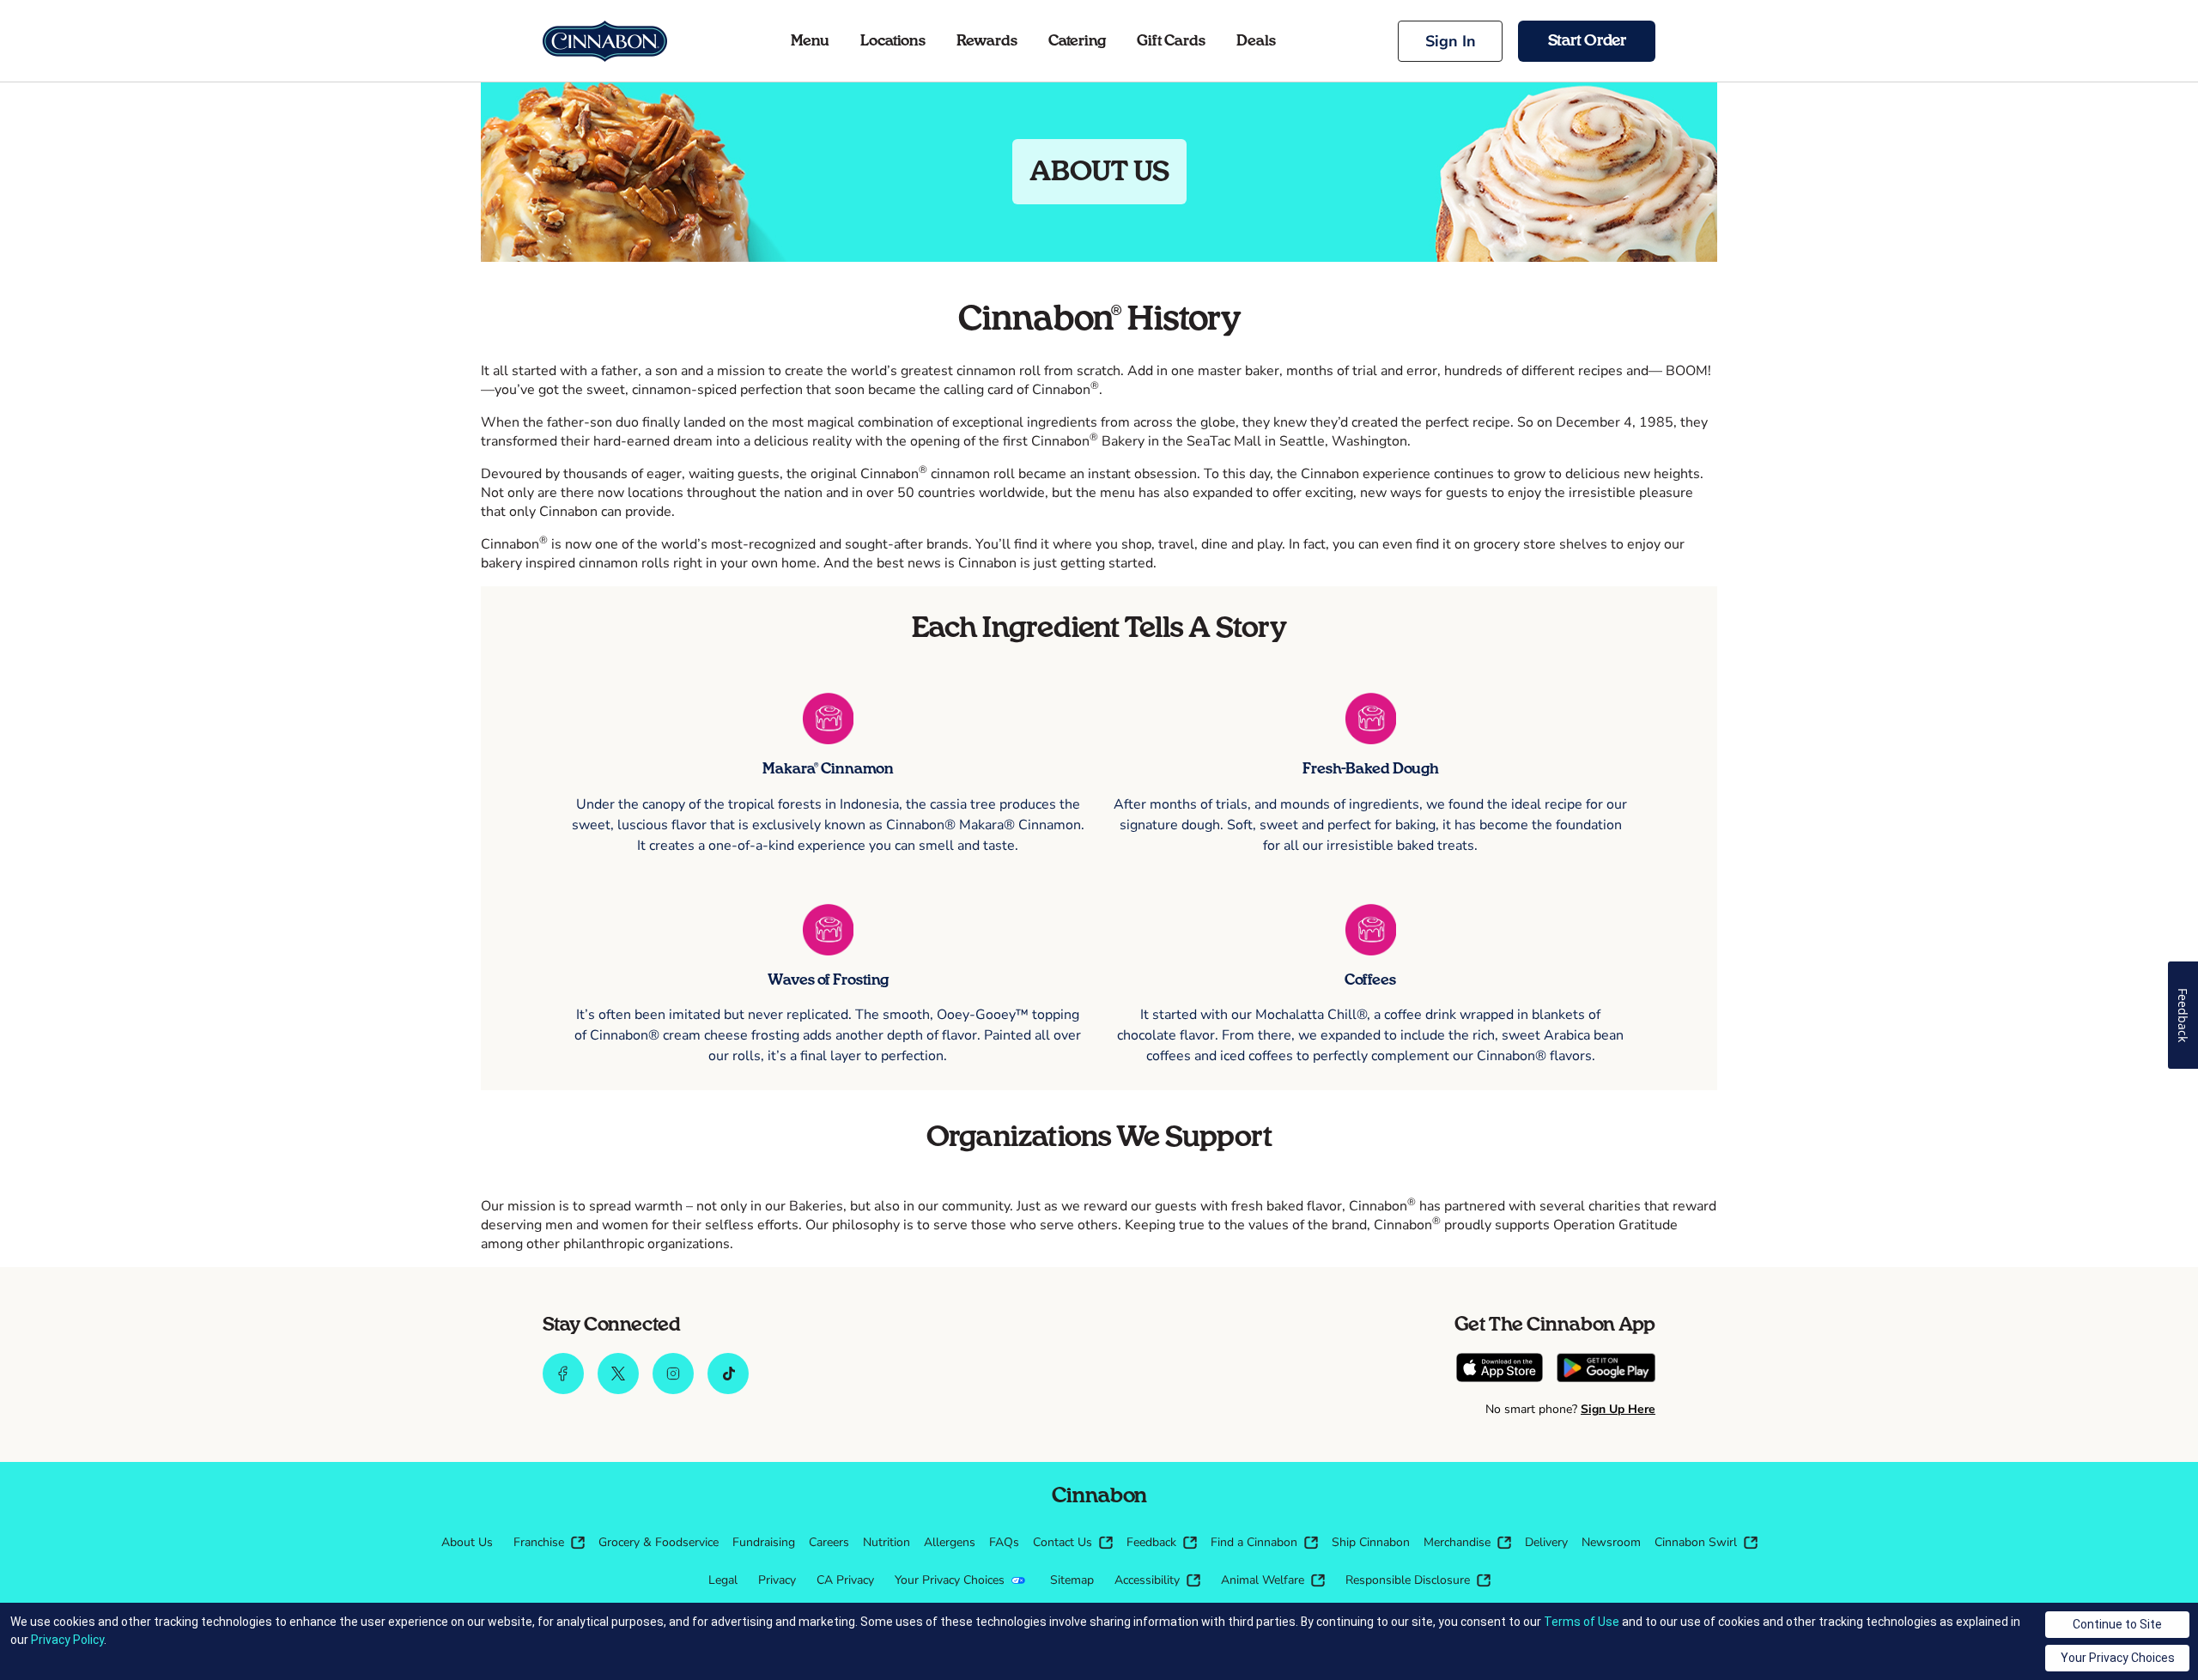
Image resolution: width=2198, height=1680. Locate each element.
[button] (1450, 41)
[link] (605, 41)
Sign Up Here (1618, 1409)
